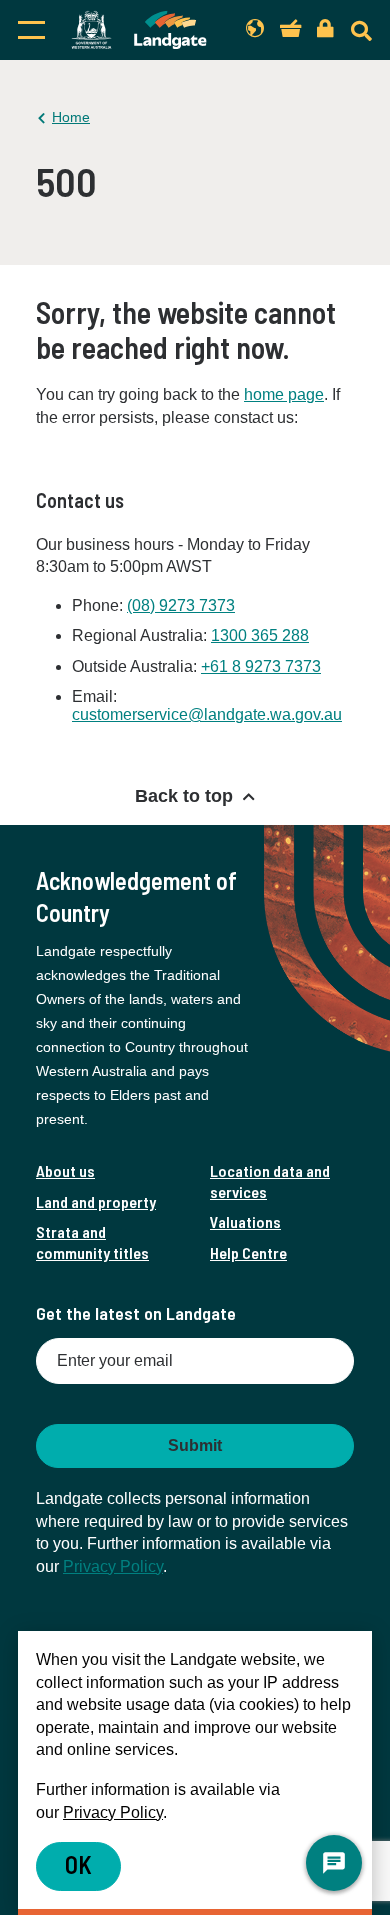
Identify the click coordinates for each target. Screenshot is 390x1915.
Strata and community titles (92, 1241)
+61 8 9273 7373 (261, 666)
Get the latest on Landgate (136, 1313)
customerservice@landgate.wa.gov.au (207, 714)
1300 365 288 (260, 635)
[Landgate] (139, 30)
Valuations (245, 1221)
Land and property (96, 1201)
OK (78, 1864)
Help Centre (248, 1252)
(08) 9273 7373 (181, 605)
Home (71, 117)
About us (65, 1170)
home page (284, 394)
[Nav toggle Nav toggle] (31, 30)
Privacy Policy (113, 1566)
